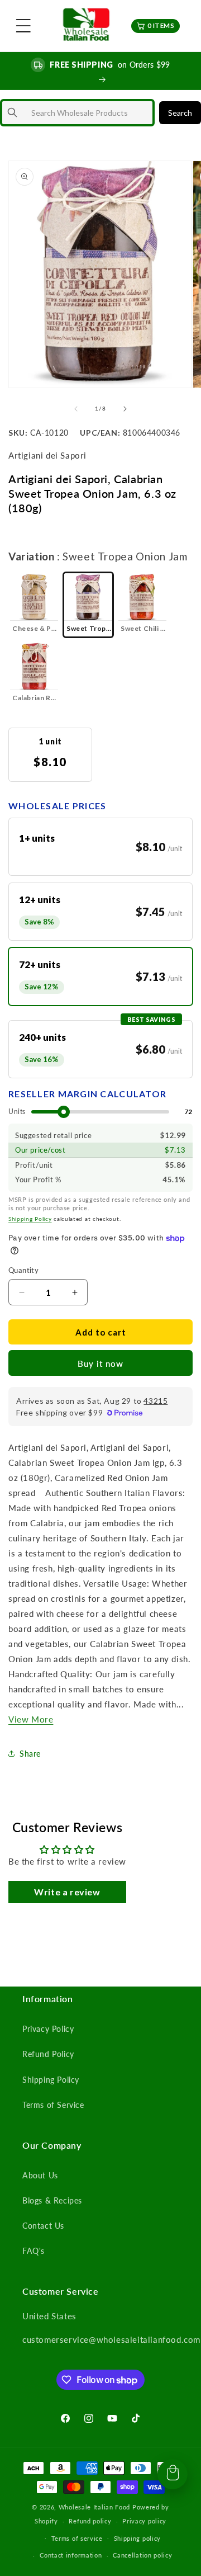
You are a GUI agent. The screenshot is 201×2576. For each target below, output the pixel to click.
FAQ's (33, 2251)
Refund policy (90, 2521)
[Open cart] (173, 2474)
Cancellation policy (142, 2555)
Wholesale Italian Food (94, 2507)
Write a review (67, 1892)
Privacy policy (144, 2521)
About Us (40, 2175)
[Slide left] (76, 409)
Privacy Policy (48, 2029)
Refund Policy (48, 2054)
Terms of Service (53, 2105)
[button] (23, 26)
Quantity (23, 1270)
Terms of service (77, 2538)
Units (17, 1112)
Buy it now (100, 1364)
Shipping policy (138, 2538)
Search (180, 113)
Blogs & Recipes (52, 2200)
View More (31, 1719)
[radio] (34, 605)
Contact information (71, 2555)
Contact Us (43, 2226)
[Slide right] (125, 409)
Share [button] (30, 1754)
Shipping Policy (30, 1219)
